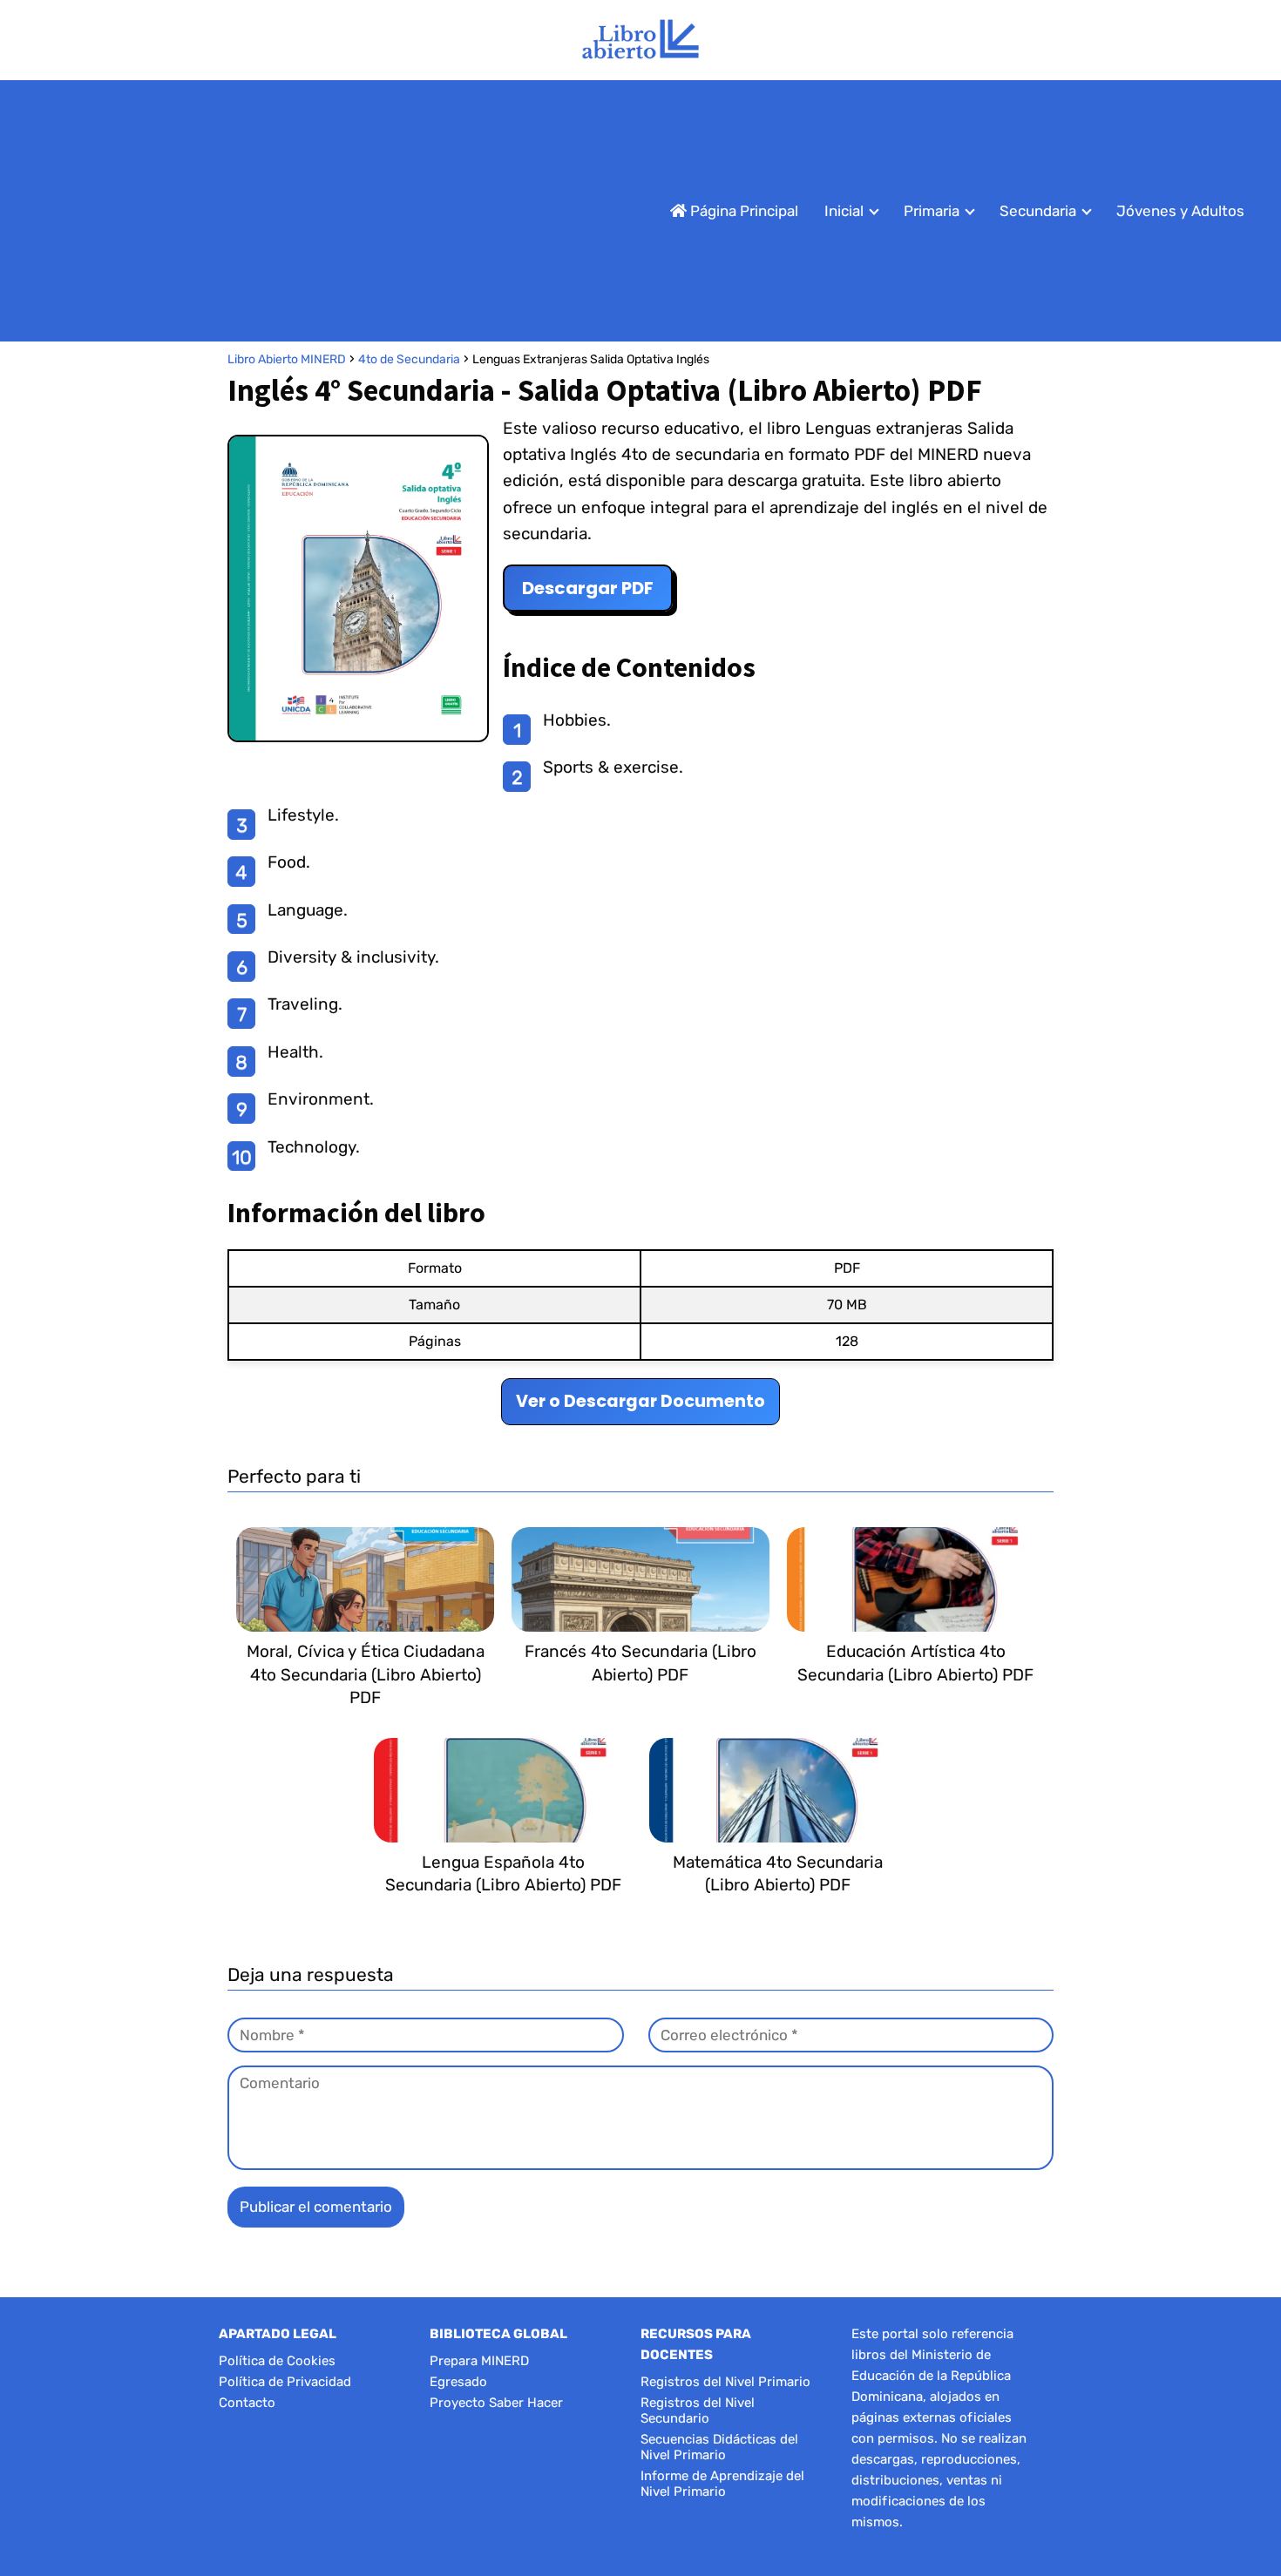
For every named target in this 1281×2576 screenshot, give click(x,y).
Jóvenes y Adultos (1180, 211)
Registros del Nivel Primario (725, 2382)
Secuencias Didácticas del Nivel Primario (719, 2447)
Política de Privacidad (285, 2382)
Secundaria (1038, 211)
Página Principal (742, 211)
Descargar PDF (588, 588)
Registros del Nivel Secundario (698, 2410)
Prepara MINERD (479, 2361)
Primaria (932, 211)
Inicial (844, 211)
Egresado (458, 2382)
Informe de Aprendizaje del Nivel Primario (722, 2484)
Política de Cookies (277, 2361)
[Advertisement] (317, 211)
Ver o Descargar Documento (640, 1401)
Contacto (247, 2403)
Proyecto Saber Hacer (496, 2403)
